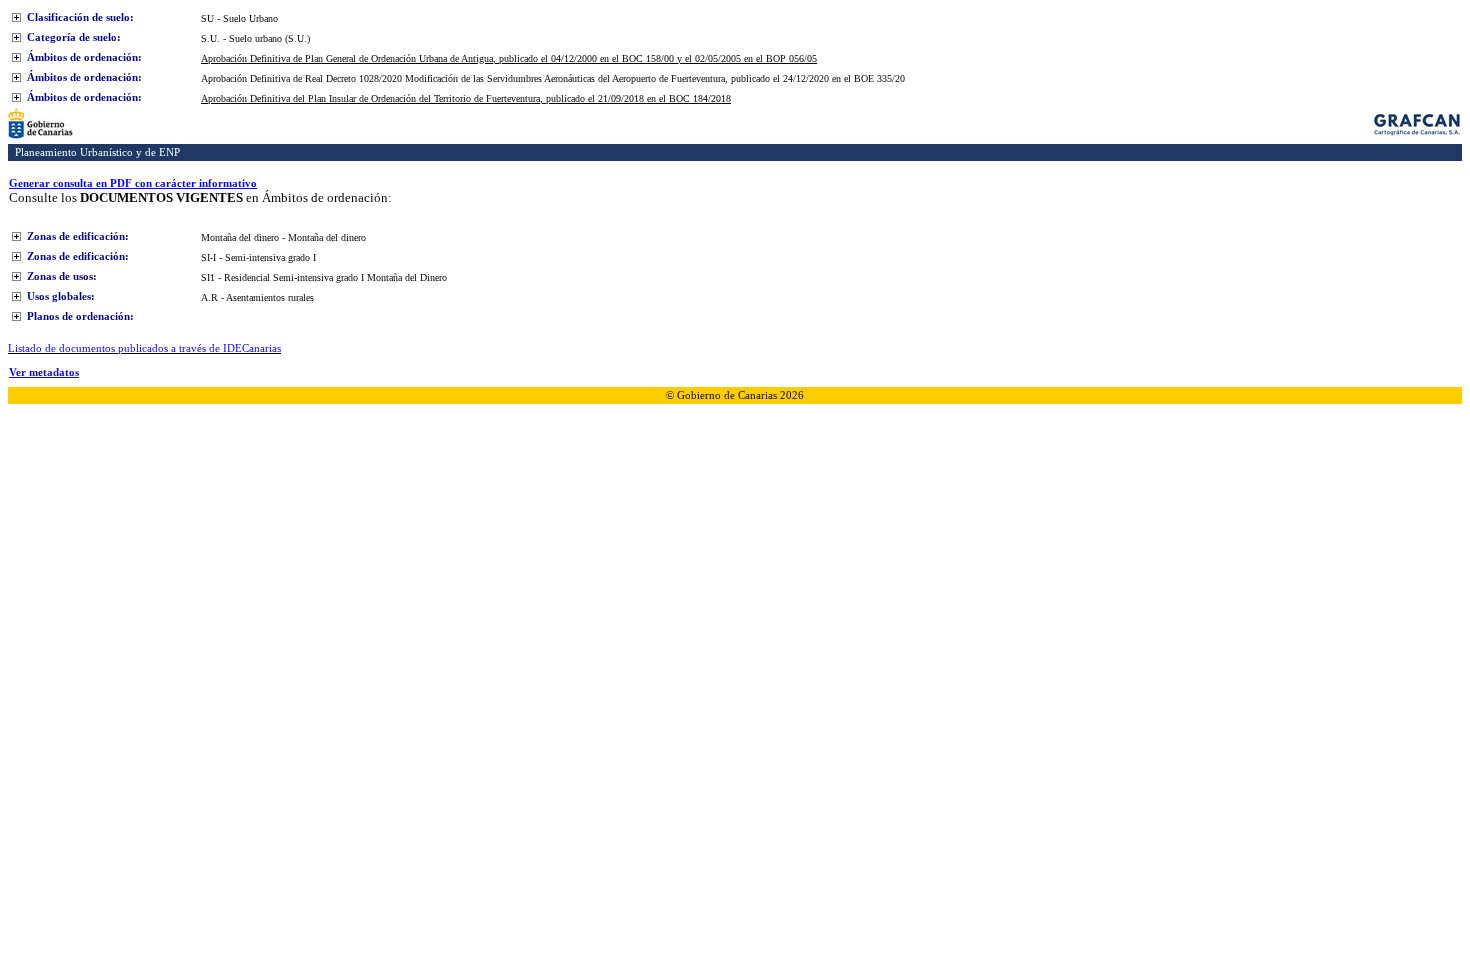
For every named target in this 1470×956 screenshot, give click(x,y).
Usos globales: (61, 296)
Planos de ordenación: (80, 316)
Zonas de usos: (62, 276)
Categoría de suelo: (74, 37)
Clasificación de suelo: (80, 17)
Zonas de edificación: (78, 236)
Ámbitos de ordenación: (84, 57)
